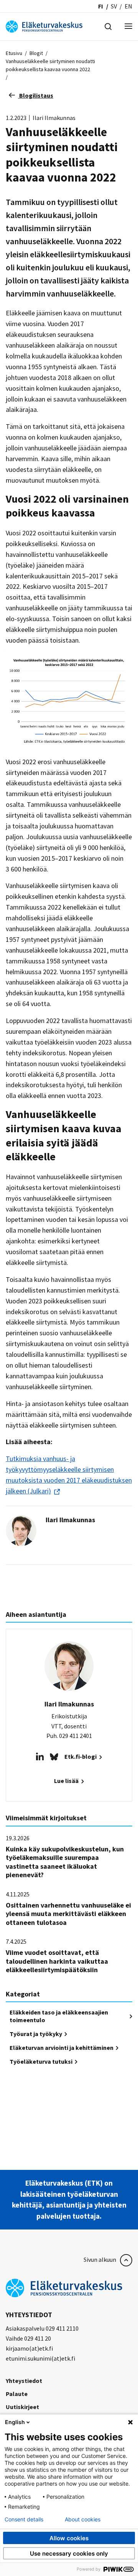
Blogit (36, 53)
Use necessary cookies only (69, 2554)
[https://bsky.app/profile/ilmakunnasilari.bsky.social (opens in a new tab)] (54, 1756)
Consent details (24, 2519)
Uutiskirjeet (22, 2407)
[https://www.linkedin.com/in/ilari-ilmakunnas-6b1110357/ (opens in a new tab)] (40, 1756)
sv (114, 6)
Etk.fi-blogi (81, 1756)
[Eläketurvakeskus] (44, 26)
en (128, 6)
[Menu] (128, 27)
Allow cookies (69, 2538)
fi (101, 6)
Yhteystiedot (24, 2381)
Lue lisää (67, 1781)
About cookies (83, 2519)
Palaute (17, 2394)
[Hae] (108, 26)
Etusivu (14, 53)
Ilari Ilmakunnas (70, 1520)
